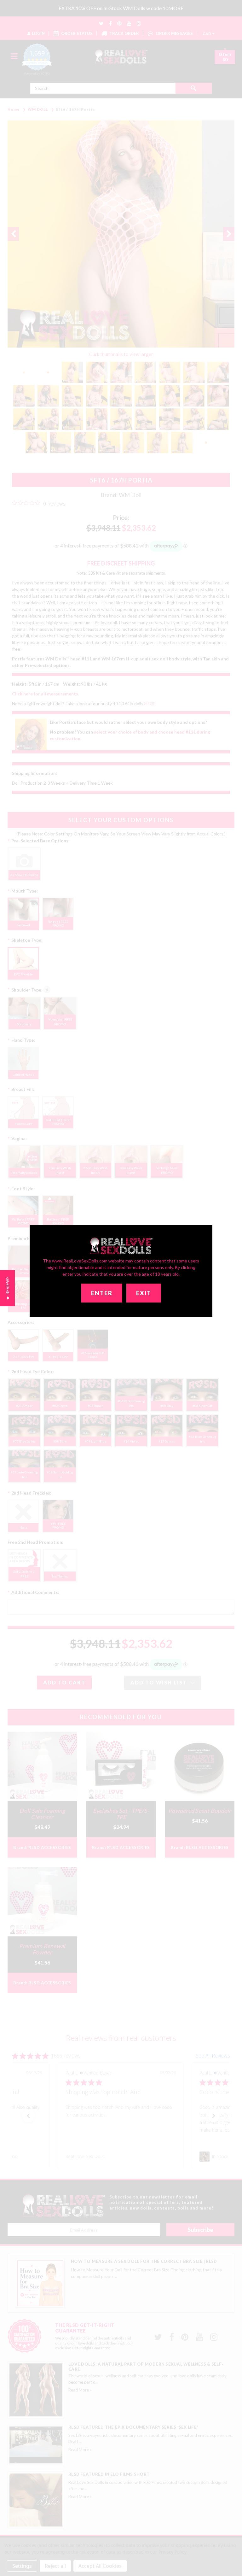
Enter (102, 1293)
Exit (144, 1293)
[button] (7, 1288)
